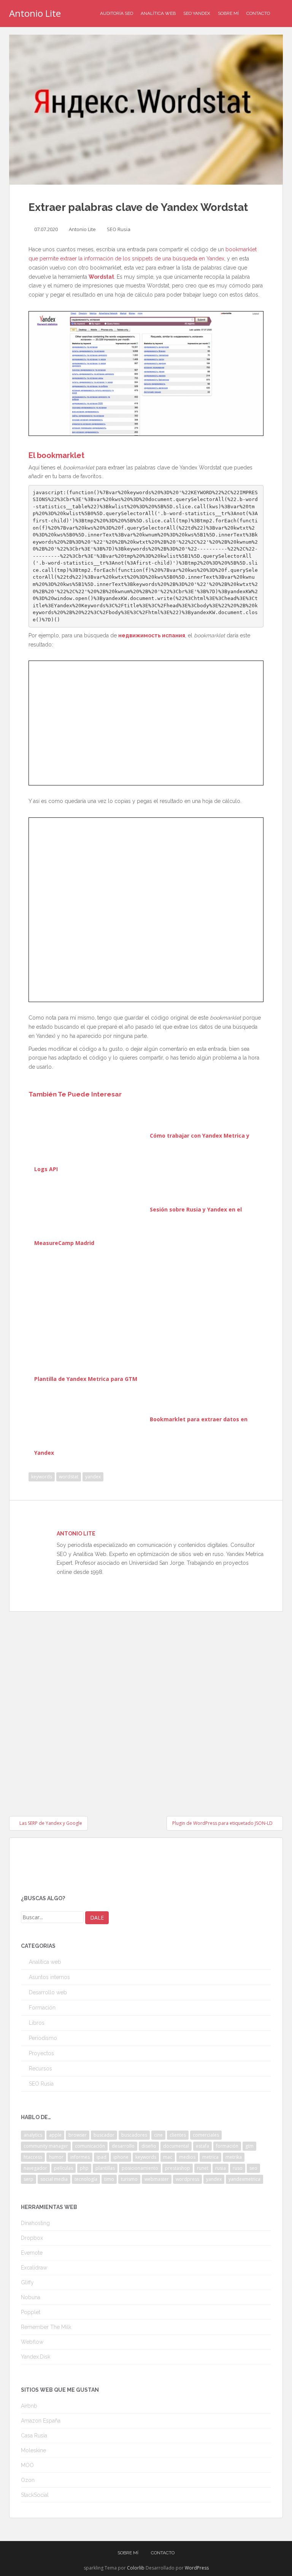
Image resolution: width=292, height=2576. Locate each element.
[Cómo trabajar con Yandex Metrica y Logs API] (91, 1136)
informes (80, 2157)
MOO (27, 2465)
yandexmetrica (244, 2179)
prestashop (178, 2168)
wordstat (69, 1477)
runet (203, 2168)
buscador (104, 2135)
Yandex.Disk (36, 2357)
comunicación (90, 2146)
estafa (202, 2146)
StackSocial (35, 2495)
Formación (42, 2008)
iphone (121, 2157)
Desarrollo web (48, 1992)
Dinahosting (35, 2223)
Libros (37, 2023)
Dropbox (32, 2238)
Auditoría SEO (117, 13)
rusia (221, 2168)
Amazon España (41, 2421)
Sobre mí (228, 13)
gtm (249, 2146)
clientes (178, 2135)
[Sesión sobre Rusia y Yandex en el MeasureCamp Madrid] (91, 1209)
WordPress (197, 2568)
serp (29, 2179)
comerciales (206, 2135)
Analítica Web (158, 13)
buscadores (134, 2135)
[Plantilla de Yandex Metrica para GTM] (146, 1314)
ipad (102, 2157)
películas (63, 2168)
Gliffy (27, 2282)
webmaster (157, 2179)
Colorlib (136, 2568)
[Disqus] (146, 1707)
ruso (238, 2168)
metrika (234, 2157)
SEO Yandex (197, 13)
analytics (33, 2135)
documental (176, 2146)
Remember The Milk (46, 2327)
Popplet (31, 2312)
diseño (149, 2146)
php (84, 2168)
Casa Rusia (34, 2436)
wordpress (187, 2179)
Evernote (32, 2253)
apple (55, 2135)
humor (56, 2157)
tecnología (86, 2179)
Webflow (32, 2342)
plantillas (105, 2168)
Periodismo (43, 2038)
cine (158, 2135)
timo (109, 2179)
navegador (35, 2168)
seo (253, 2168)
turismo (129, 2179)
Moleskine (33, 2450)
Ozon (28, 2480)
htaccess (33, 2157)
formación (227, 2146)
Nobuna (31, 2297)
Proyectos (41, 2053)
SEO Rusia (119, 229)
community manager (46, 2146)
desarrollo (123, 2146)
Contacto (258, 13)
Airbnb (29, 2406)
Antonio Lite (35, 13)
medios (187, 2157)
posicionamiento (140, 2168)
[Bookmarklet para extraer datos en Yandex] (91, 1419)
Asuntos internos (49, 1977)
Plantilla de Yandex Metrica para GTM (86, 1379)
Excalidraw (34, 2268)
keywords (42, 1477)
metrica (210, 2157)
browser (78, 2135)
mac (168, 2157)
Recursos (40, 2068)
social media (54, 2179)
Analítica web (45, 1962)
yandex (93, 1477)
